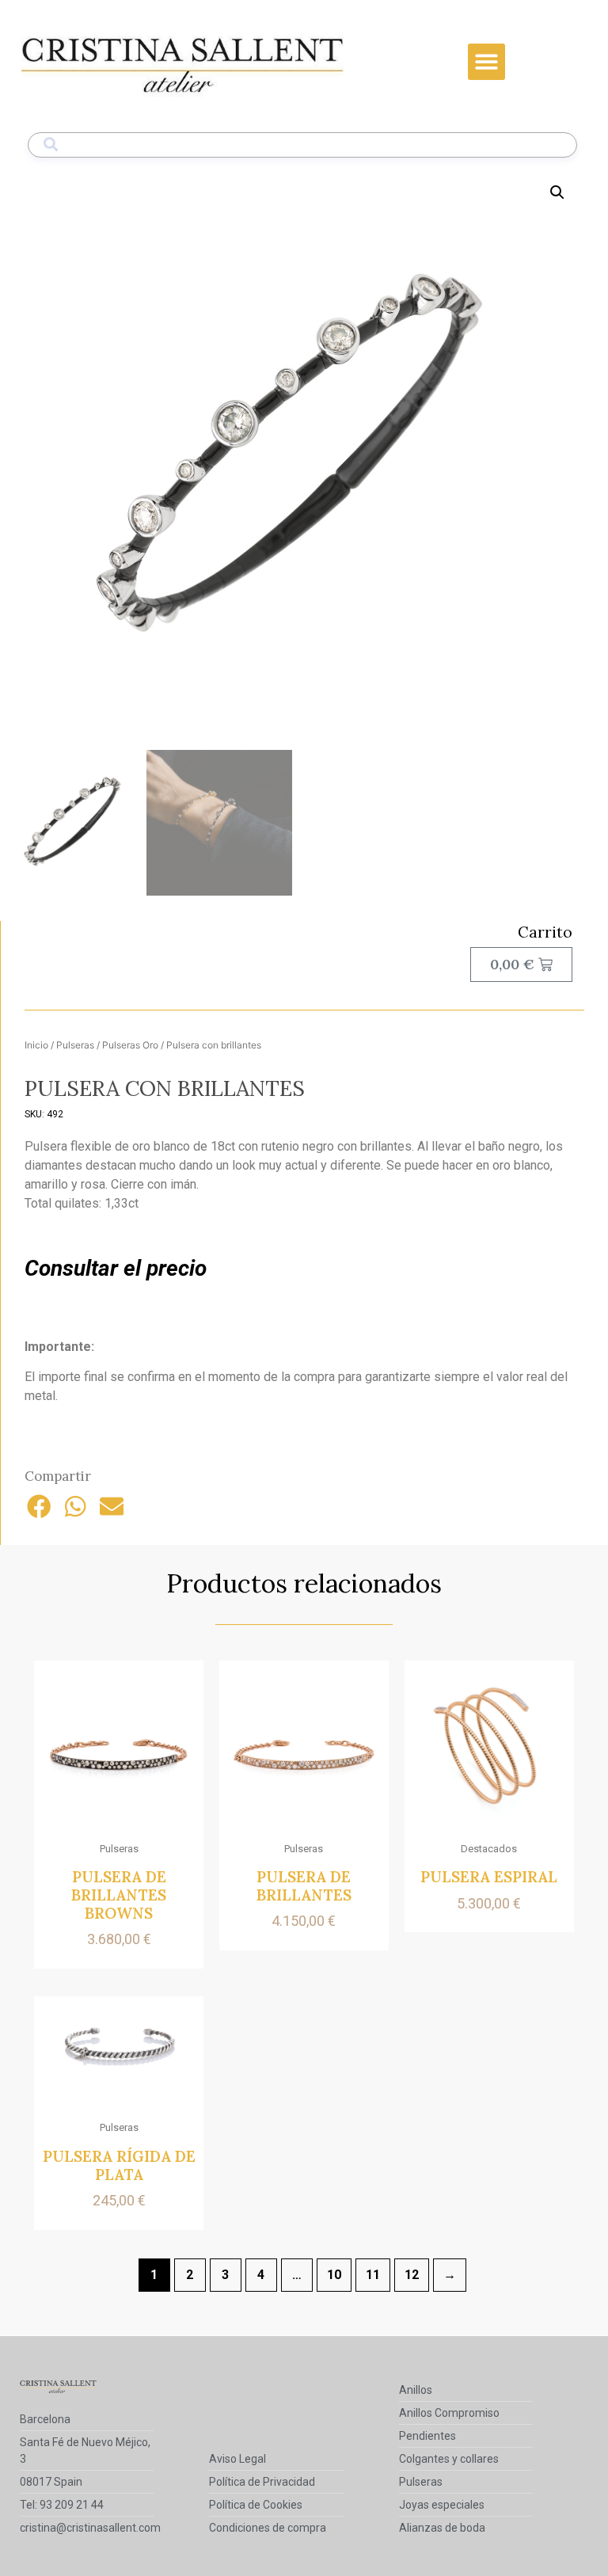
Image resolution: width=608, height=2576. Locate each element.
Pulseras (75, 1045)
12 (412, 2275)
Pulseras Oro (130, 1045)
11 (373, 2275)
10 (334, 2275)
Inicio (36, 1045)
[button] (486, 62)
